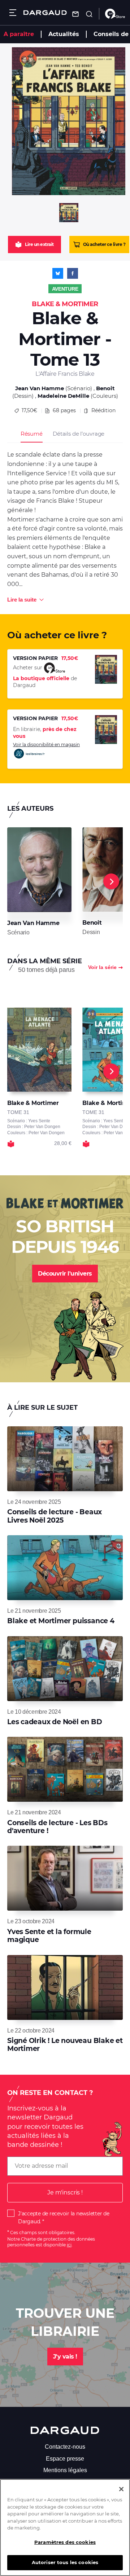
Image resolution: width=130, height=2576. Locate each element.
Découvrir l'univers (65, 1274)
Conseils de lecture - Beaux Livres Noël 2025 (55, 1516)
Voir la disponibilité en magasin (46, 745)
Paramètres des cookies (65, 2542)
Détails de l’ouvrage (79, 434)
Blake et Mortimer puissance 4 (61, 1621)
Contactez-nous (65, 2447)
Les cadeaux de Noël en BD (55, 1722)
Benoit (105, 388)
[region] (65, 2527)
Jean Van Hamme (40, 388)
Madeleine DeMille (63, 396)
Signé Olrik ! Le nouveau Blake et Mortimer (65, 2045)
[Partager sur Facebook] (73, 273)
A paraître (19, 34)
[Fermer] (121, 2489)
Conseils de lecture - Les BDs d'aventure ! (57, 1827)
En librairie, (45, 733)
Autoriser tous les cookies (65, 2562)
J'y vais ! (65, 2357)
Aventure (65, 289)
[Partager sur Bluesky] (58, 273)
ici (69, 2245)
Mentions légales (65, 2470)
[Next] (111, 881)
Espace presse (65, 2459)
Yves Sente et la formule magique (49, 1936)
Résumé (32, 434)
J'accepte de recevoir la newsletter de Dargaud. (64, 2218)
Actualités (64, 34)
